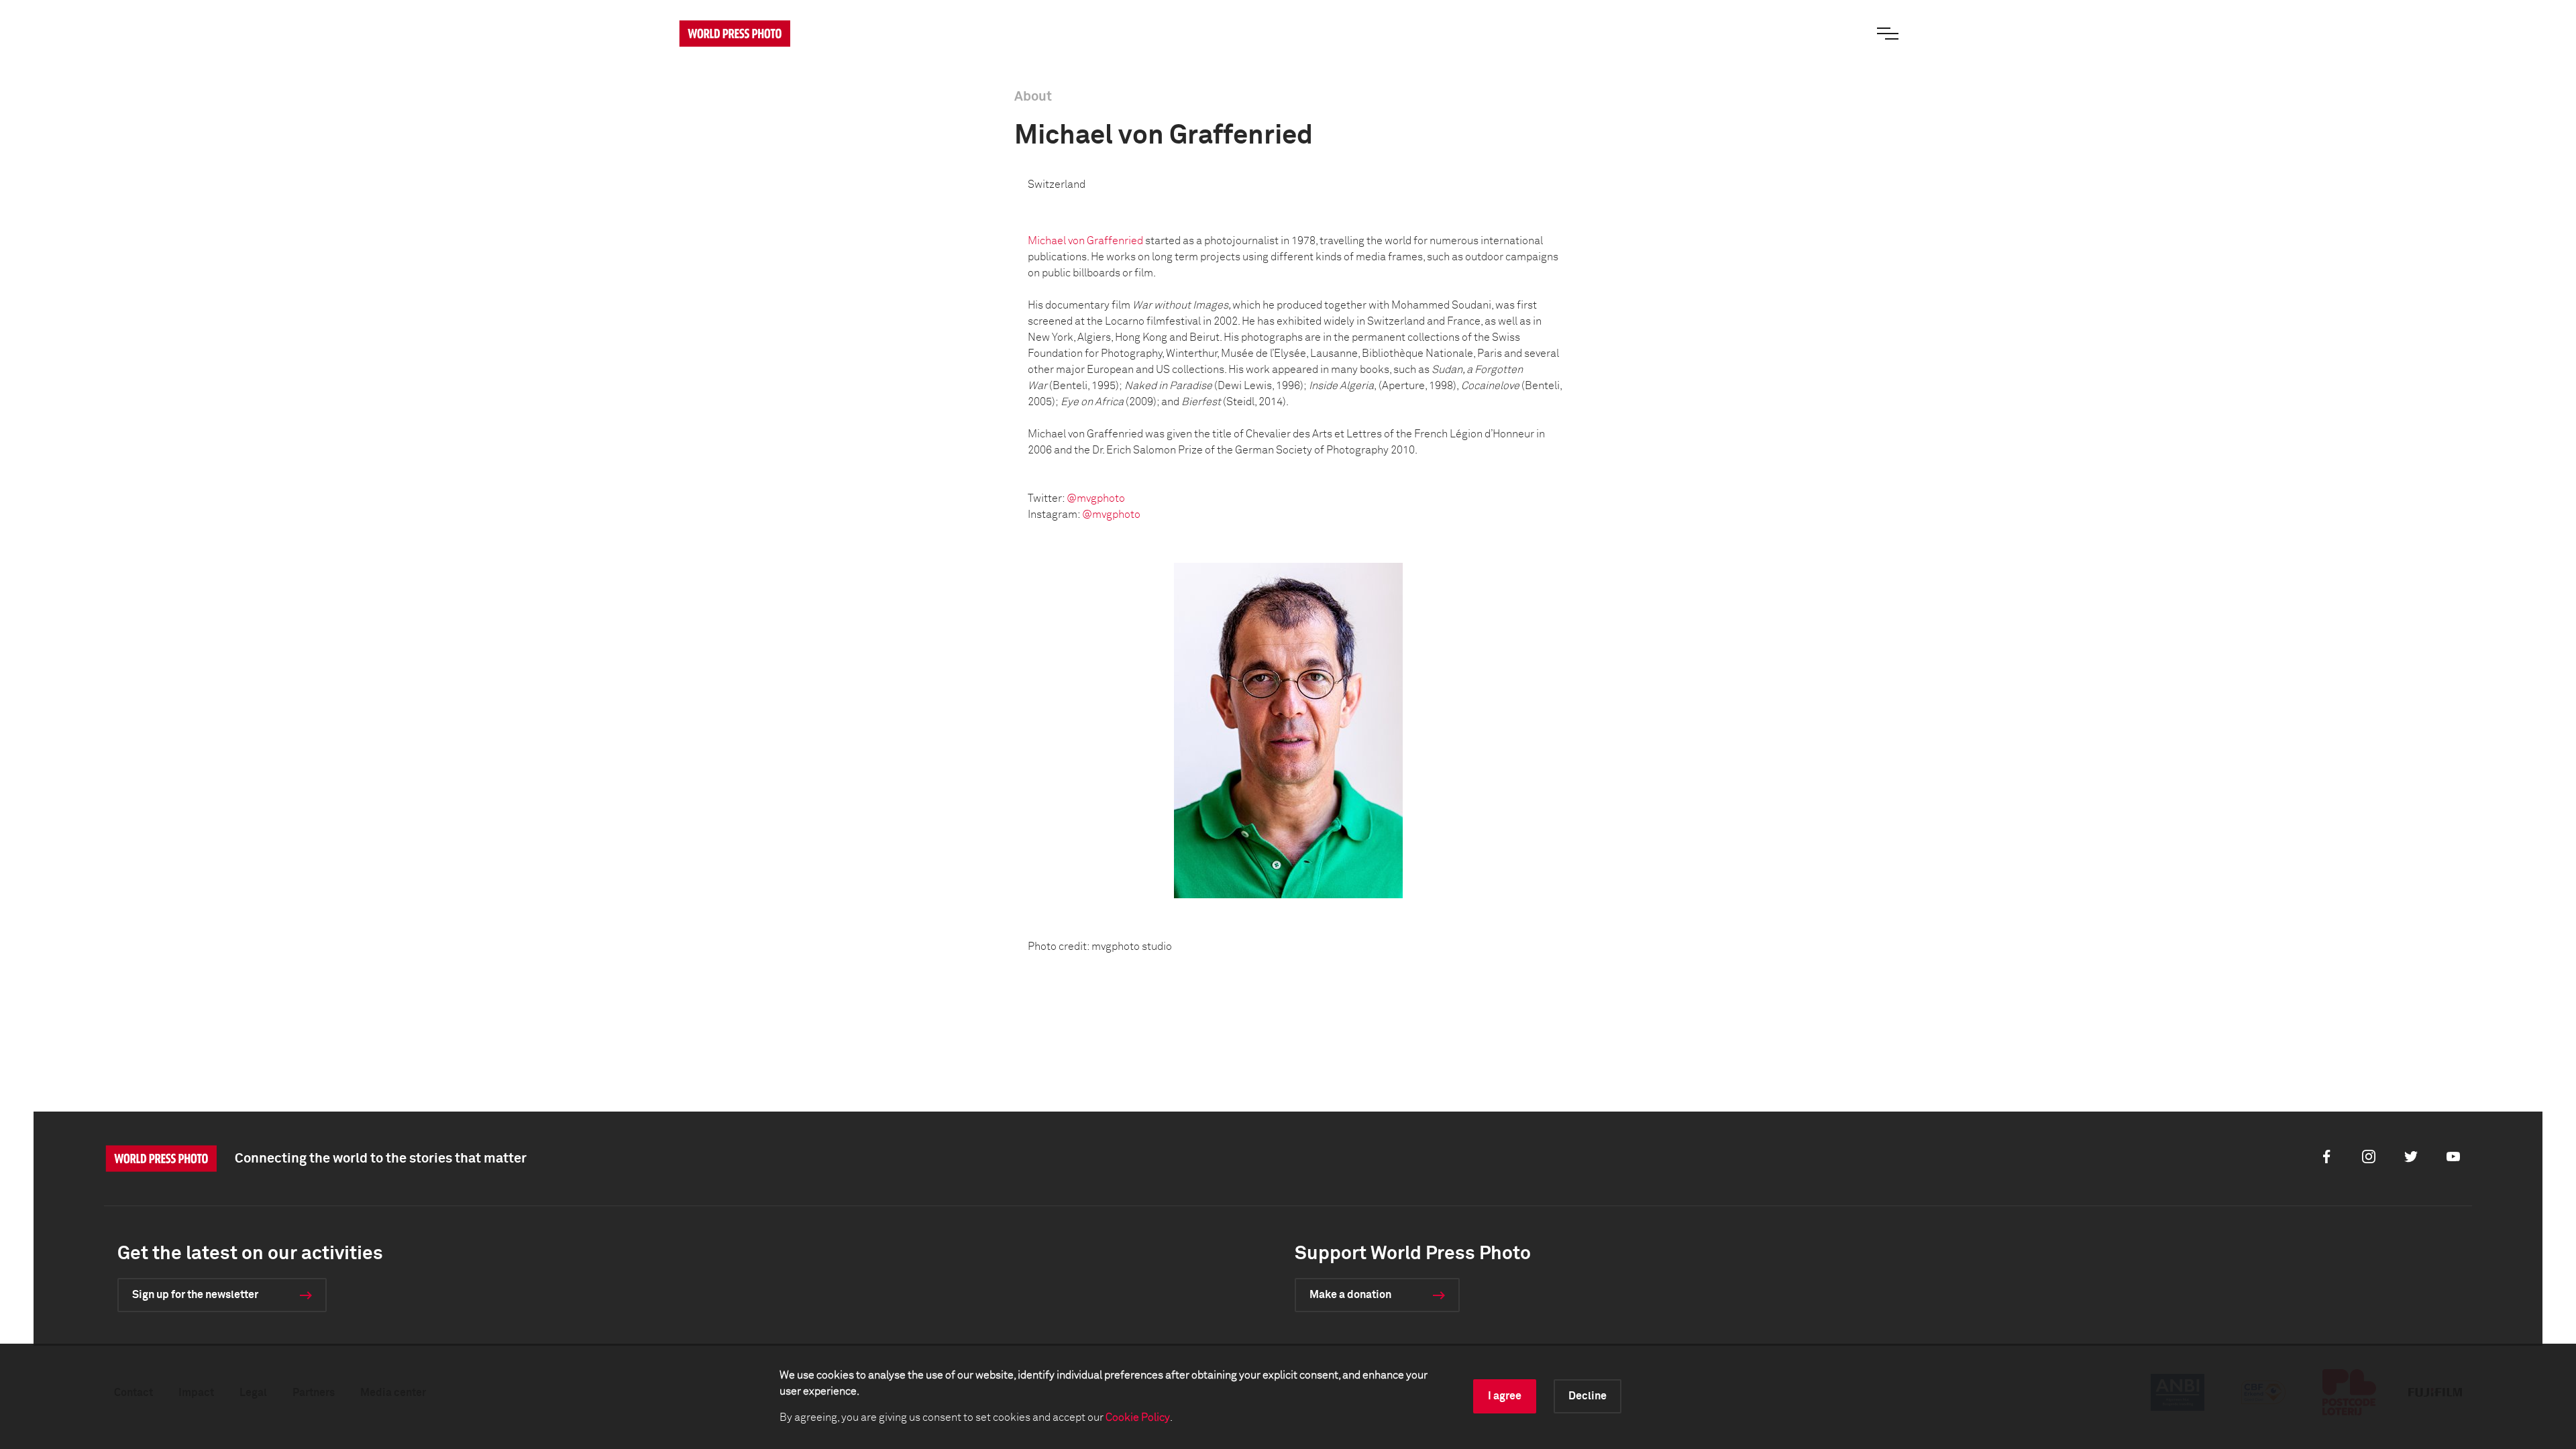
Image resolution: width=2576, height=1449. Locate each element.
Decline (1588, 1396)
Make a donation (1350, 1295)
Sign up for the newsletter (195, 1295)
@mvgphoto (1096, 498)
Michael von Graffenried (1086, 241)
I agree (1505, 1396)
